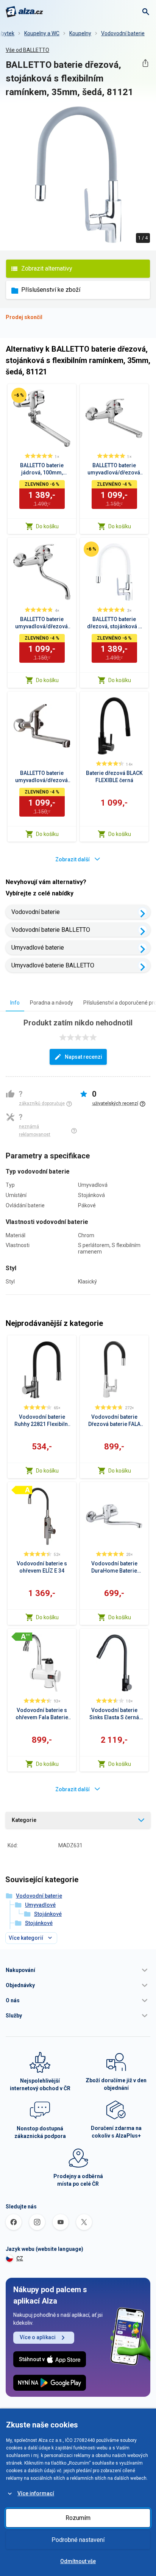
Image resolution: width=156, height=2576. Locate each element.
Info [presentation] (15, 1003)
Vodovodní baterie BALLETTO (51, 930)
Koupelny (80, 33)
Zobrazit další (73, 859)
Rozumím (78, 2518)
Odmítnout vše (78, 2561)
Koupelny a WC (42, 33)
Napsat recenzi (83, 1057)
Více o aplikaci (38, 2337)
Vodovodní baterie (123, 33)
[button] (78, 1970)
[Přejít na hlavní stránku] (24, 12)
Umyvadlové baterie (38, 948)
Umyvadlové (40, 1905)
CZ (20, 2258)
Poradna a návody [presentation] (51, 1003)
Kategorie (24, 1820)
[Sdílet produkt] (145, 63)
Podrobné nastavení (78, 2540)
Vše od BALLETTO (27, 50)
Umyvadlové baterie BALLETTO (53, 965)
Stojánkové (48, 1914)
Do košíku (47, 526)
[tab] (15, 1002)
